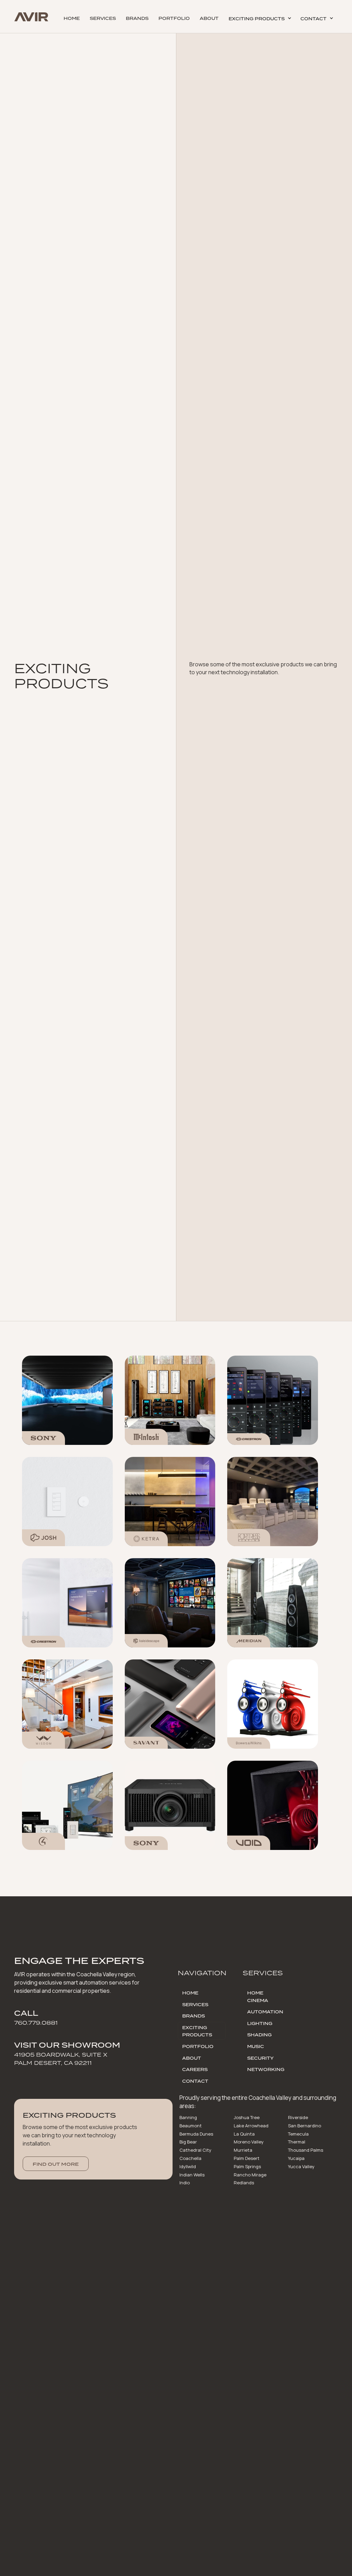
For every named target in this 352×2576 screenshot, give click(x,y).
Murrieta (243, 2150)
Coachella (190, 2158)
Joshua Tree (247, 2117)
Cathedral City (195, 2150)
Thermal (297, 2142)
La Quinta (244, 2134)
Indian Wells (192, 2175)
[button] (260, 18)
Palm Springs (247, 2166)
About (209, 18)
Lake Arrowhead (251, 2126)
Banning (188, 2117)
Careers (195, 2069)
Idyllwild (188, 2166)
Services (103, 18)
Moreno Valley (249, 2142)
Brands (137, 18)
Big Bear (188, 2142)
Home (72, 18)
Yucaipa (296, 2158)
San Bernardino (305, 2126)
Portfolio (174, 18)
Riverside (298, 2117)
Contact (195, 2081)
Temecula (298, 2134)
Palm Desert (247, 2158)
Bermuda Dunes (196, 2134)
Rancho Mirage (250, 2175)
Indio (185, 2183)
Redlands (244, 2183)
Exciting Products (197, 2031)
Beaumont (191, 2126)
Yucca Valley (301, 2166)
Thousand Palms (306, 2150)
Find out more (56, 2164)
